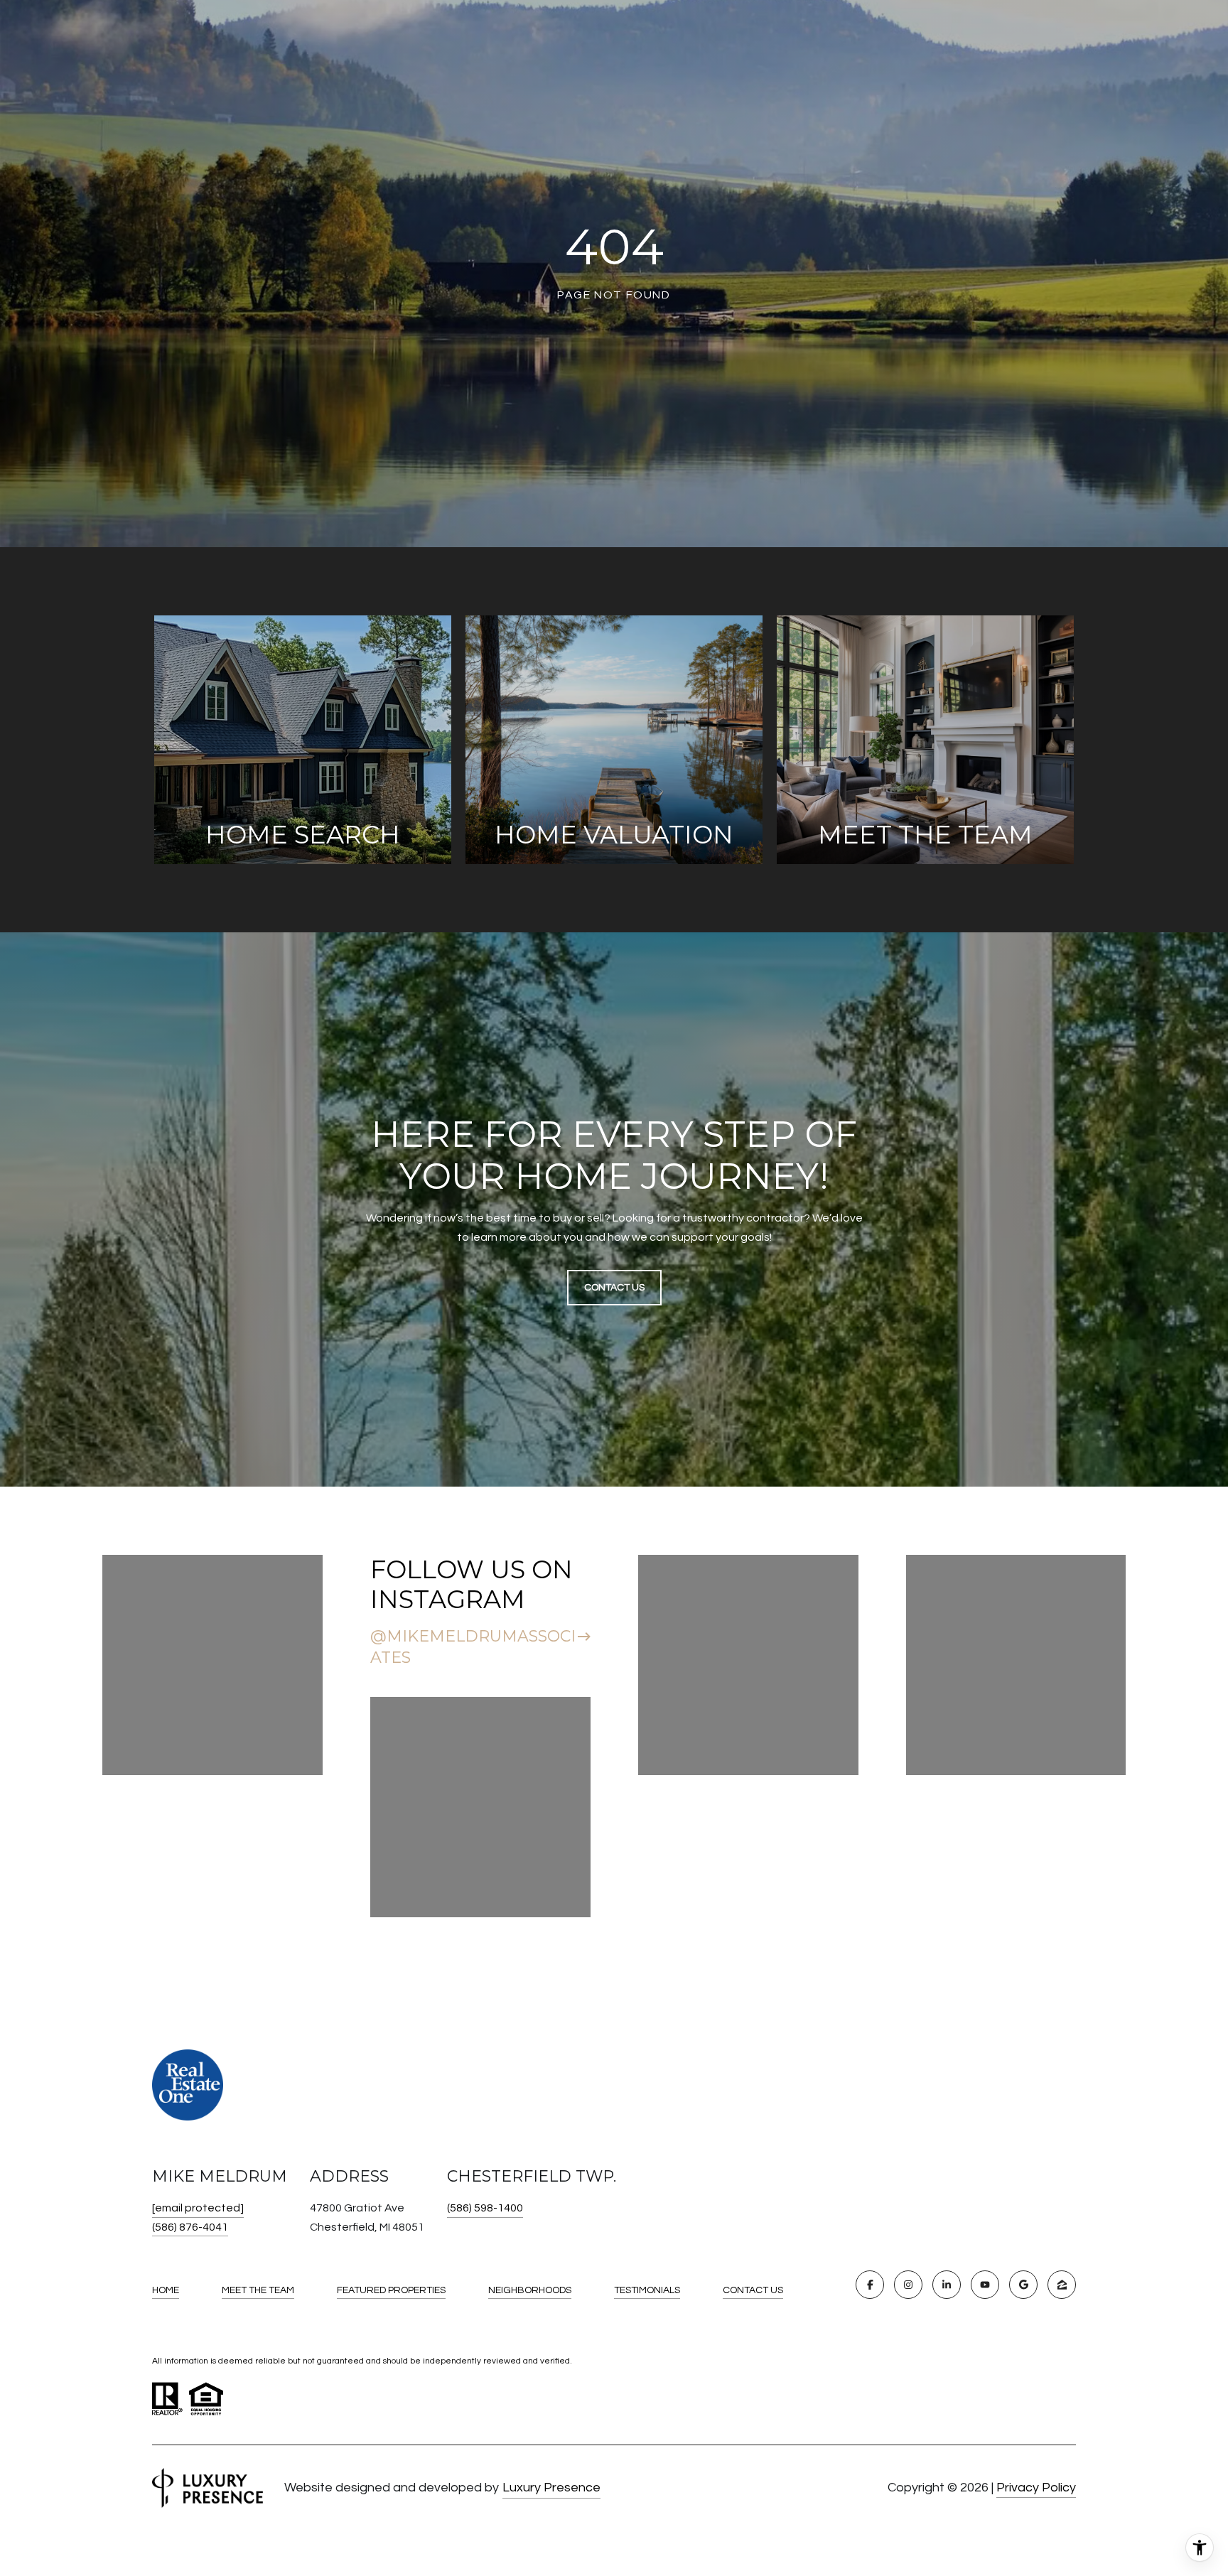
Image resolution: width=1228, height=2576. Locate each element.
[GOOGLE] (1023, 2285)
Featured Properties (391, 2290)
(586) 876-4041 (190, 2227)
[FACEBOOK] (870, 2285)
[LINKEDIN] (947, 2285)
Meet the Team (258, 2290)
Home (166, 2290)
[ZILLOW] (1062, 2285)
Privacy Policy (1036, 2488)
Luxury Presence (551, 2488)
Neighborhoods (530, 2290)
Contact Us (753, 2290)
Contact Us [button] (614, 1288)
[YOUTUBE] (985, 2285)
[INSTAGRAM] (908, 2285)
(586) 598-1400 (485, 2208)
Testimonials (647, 2290)
